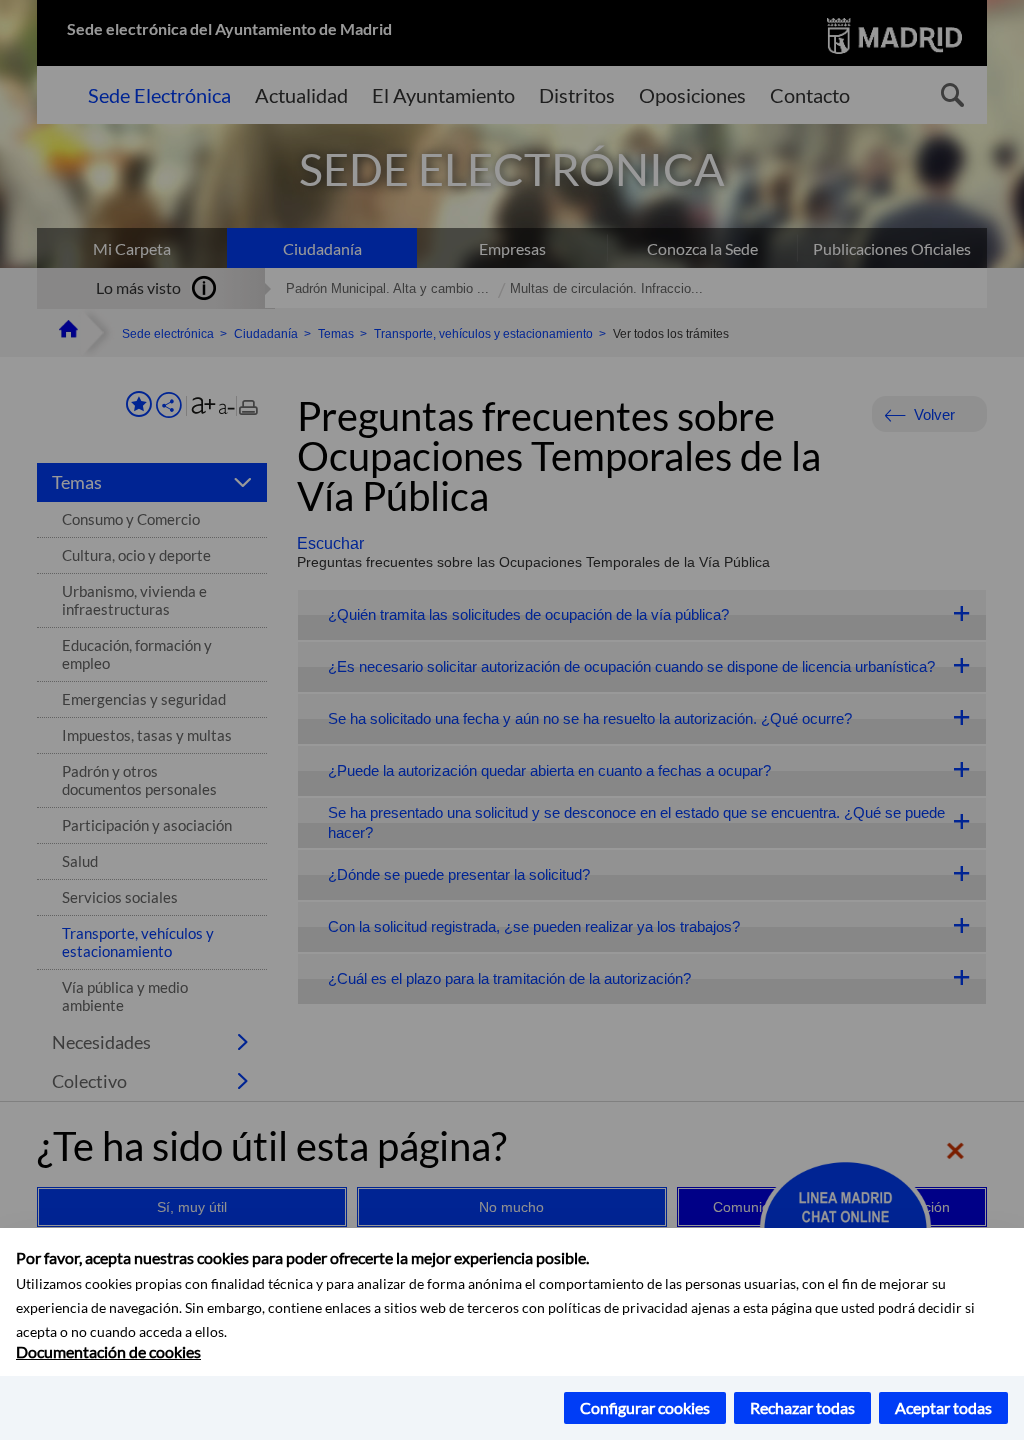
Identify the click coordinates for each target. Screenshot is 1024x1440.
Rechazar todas (802, 1407)
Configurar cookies (645, 1407)
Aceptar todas (943, 1407)
